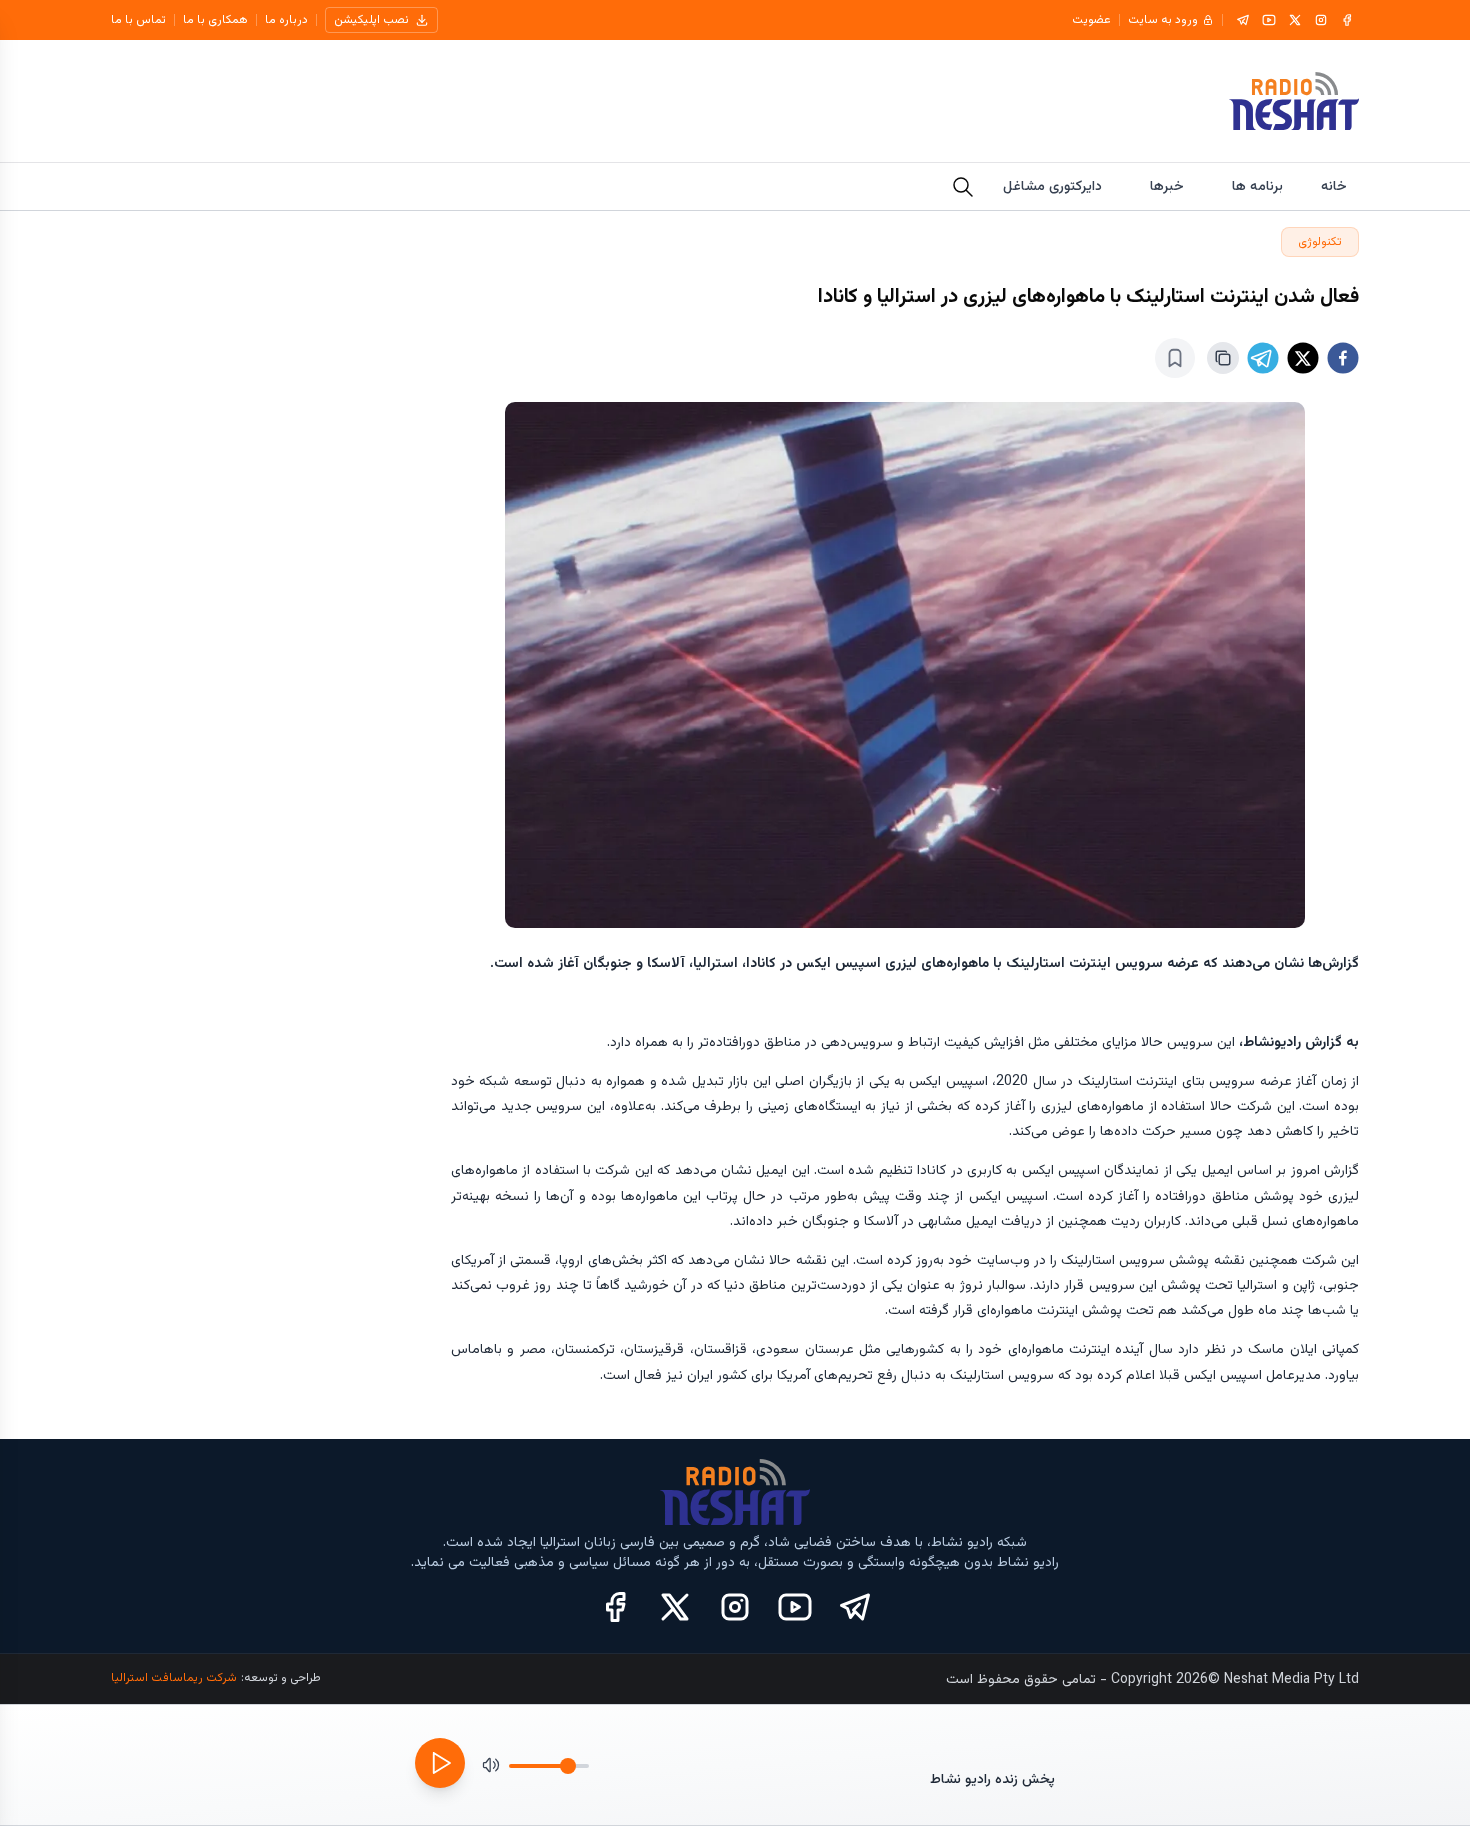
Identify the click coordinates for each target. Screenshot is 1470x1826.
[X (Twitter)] (675, 1607)
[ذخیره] (1175, 358)
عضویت (1091, 20)
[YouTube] (1269, 20)
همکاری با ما (215, 20)
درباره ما (286, 20)
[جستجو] (963, 187)
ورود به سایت (1163, 20)
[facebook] (1343, 358)
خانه (1334, 187)
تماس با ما (138, 20)
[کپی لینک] (1223, 358)
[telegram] (1263, 358)
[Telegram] (1243, 20)
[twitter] (1303, 358)
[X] (1295, 20)
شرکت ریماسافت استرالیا (174, 1678)
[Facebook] (1347, 20)
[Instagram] (1321, 20)
